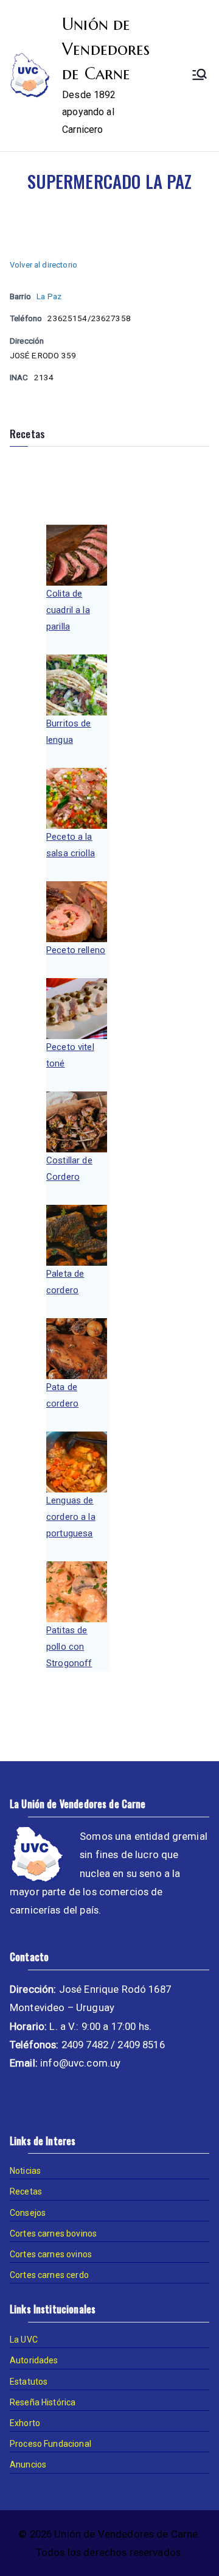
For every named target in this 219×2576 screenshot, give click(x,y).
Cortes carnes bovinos (53, 2234)
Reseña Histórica (43, 2402)
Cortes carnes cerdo (49, 2275)
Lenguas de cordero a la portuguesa (71, 1517)
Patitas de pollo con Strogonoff (69, 1647)
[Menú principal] (200, 76)
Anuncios (28, 2464)
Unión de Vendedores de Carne (106, 49)
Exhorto (25, 2423)
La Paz (49, 296)
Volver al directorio (43, 265)
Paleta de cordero (65, 1282)
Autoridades (34, 2360)
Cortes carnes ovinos (51, 2254)
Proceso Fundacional (50, 2444)
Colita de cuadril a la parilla (68, 610)
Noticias (25, 2171)
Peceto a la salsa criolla (71, 845)
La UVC (24, 2340)
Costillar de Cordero (69, 1169)
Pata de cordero (62, 1395)
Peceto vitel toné (70, 1055)
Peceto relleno (76, 950)
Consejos (28, 2213)
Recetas (26, 2191)
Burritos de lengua (69, 732)
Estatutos (29, 2382)
